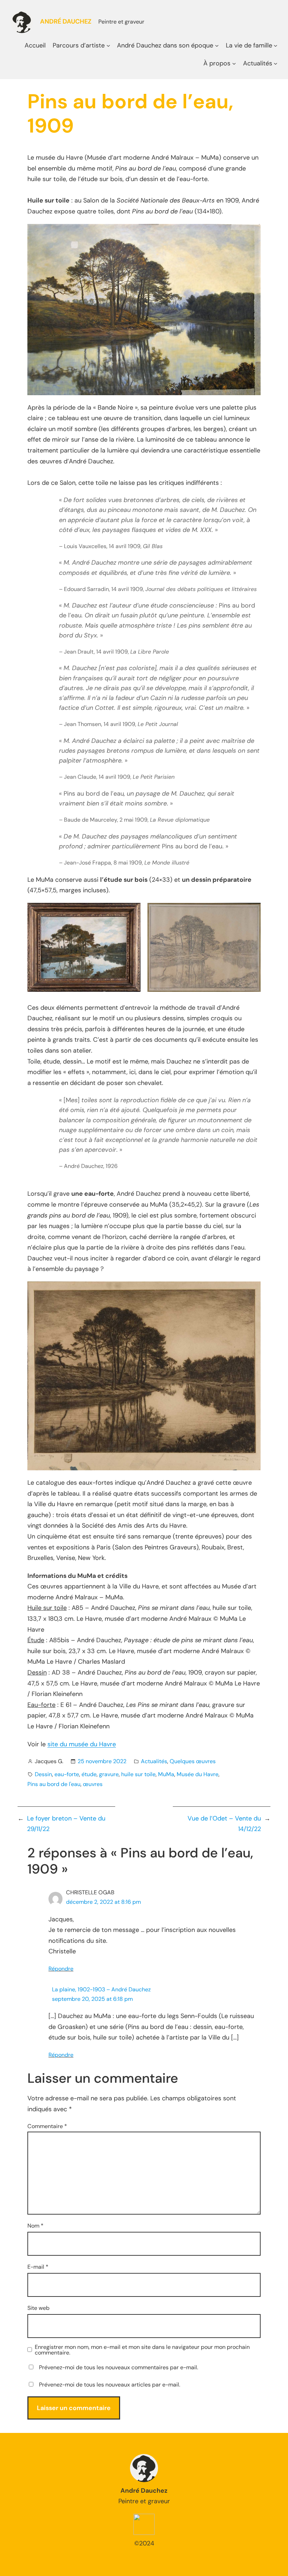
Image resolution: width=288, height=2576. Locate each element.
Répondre (61, 1969)
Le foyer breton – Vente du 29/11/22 (66, 1824)
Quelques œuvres (193, 1761)
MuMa (166, 1774)
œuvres (93, 1784)
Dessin (43, 1774)
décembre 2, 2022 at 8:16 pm (103, 1902)
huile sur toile (138, 1774)
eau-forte (67, 1774)
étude (89, 1774)
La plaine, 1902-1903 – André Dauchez (101, 1989)
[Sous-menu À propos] (234, 63)
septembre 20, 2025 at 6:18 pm (92, 1999)
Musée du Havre (198, 1774)
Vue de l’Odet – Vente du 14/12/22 (224, 1824)
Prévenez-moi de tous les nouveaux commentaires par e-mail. (119, 2367)
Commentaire (47, 2126)
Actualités (154, 1761)
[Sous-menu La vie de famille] (276, 46)
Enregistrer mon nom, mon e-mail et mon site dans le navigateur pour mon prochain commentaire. (142, 2350)
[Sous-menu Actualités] (276, 63)
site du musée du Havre (82, 1744)
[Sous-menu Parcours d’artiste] (108, 46)
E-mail (38, 2267)
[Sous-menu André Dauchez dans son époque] (217, 46)
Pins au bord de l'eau (54, 1784)
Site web (38, 2308)
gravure (109, 1774)
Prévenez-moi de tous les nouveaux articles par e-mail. (110, 2385)
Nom (35, 2226)
